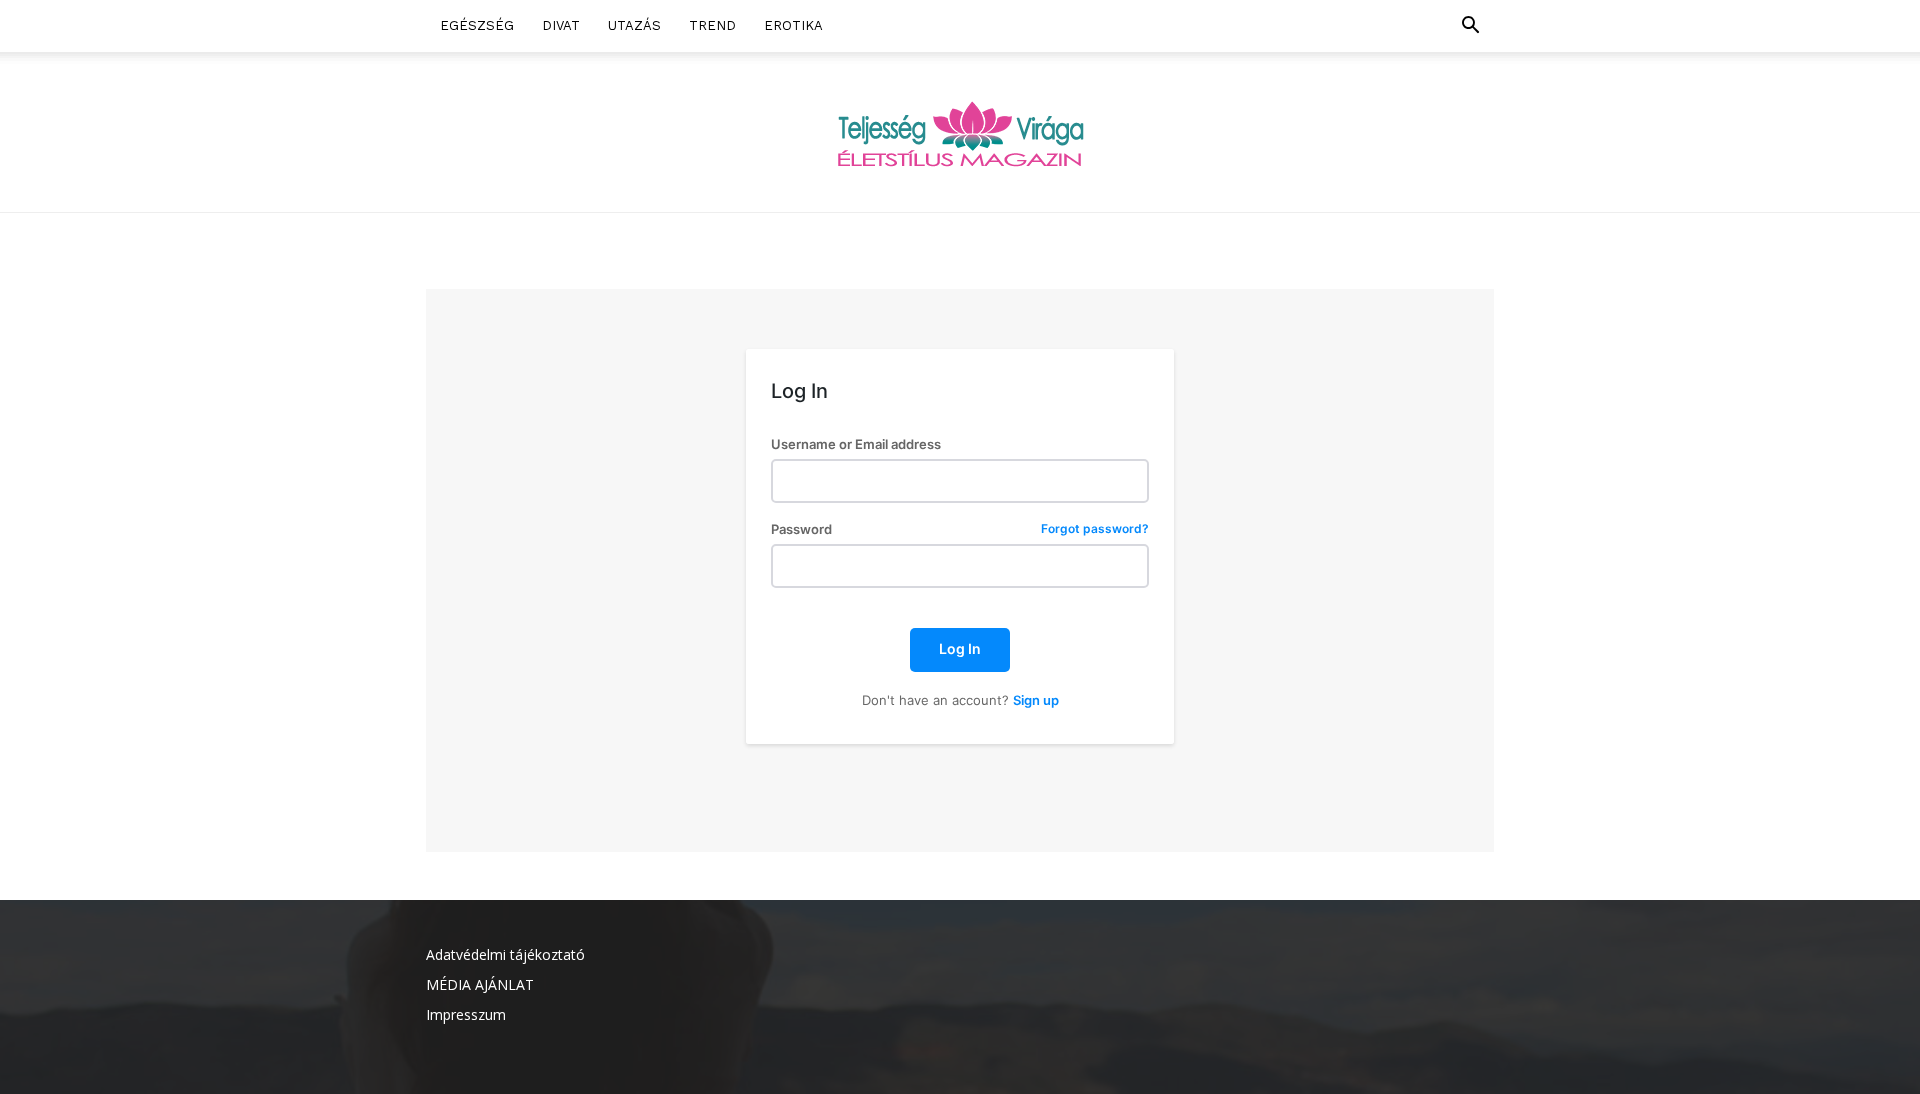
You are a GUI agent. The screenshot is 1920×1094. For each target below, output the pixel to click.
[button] (1470, 27)
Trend (712, 25)
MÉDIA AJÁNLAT (480, 984)
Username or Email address (856, 444)
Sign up (1036, 700)
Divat (561, 25)
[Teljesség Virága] (960, 133)
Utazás (634, 25)
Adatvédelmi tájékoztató (505, 954)
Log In (960, 648)
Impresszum (466, 1014)
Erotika (793, 25)
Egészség (477, 25)
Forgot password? (1095, 529)
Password (959, 529)
